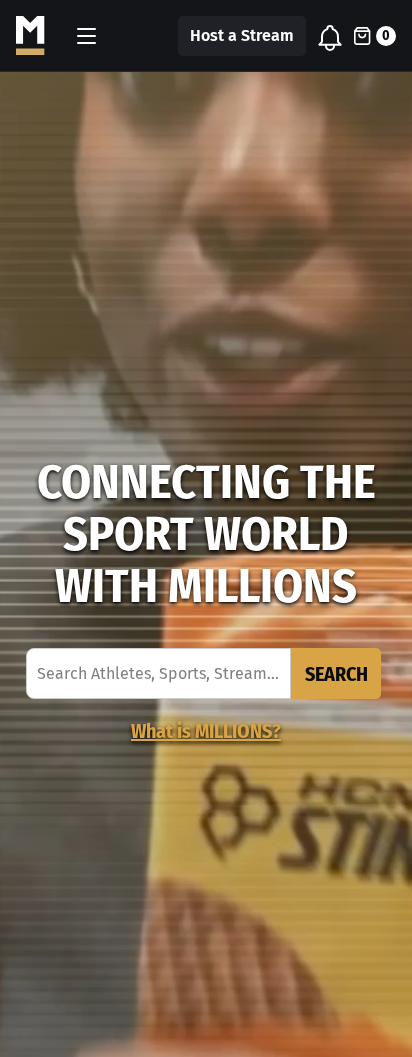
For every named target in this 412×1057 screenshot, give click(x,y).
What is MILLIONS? (206, 731)
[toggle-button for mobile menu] (86, 36)
